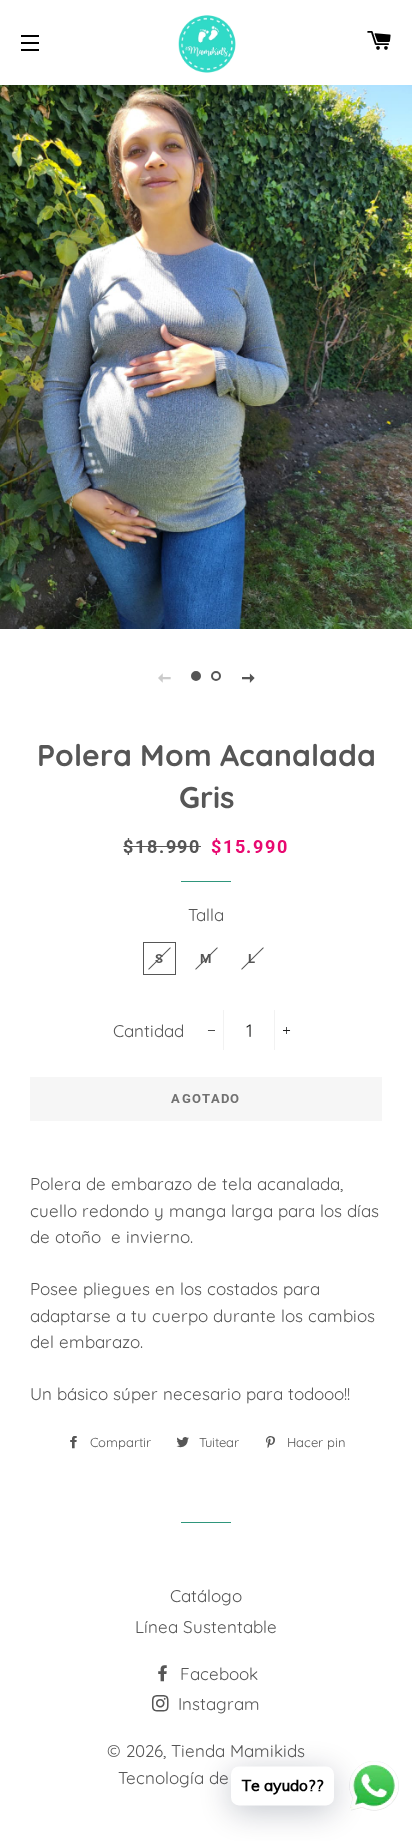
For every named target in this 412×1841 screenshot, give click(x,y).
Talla (206, 914)
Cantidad (148, 1030)
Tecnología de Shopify (206, 1777)
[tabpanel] (206, 354)
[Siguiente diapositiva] (248, 676)
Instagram (216, 1703)
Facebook (216, 1673)
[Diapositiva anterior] (164, 676)
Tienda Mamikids (238, 1750)
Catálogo (206, 1595)
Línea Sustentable (206, 1626)
